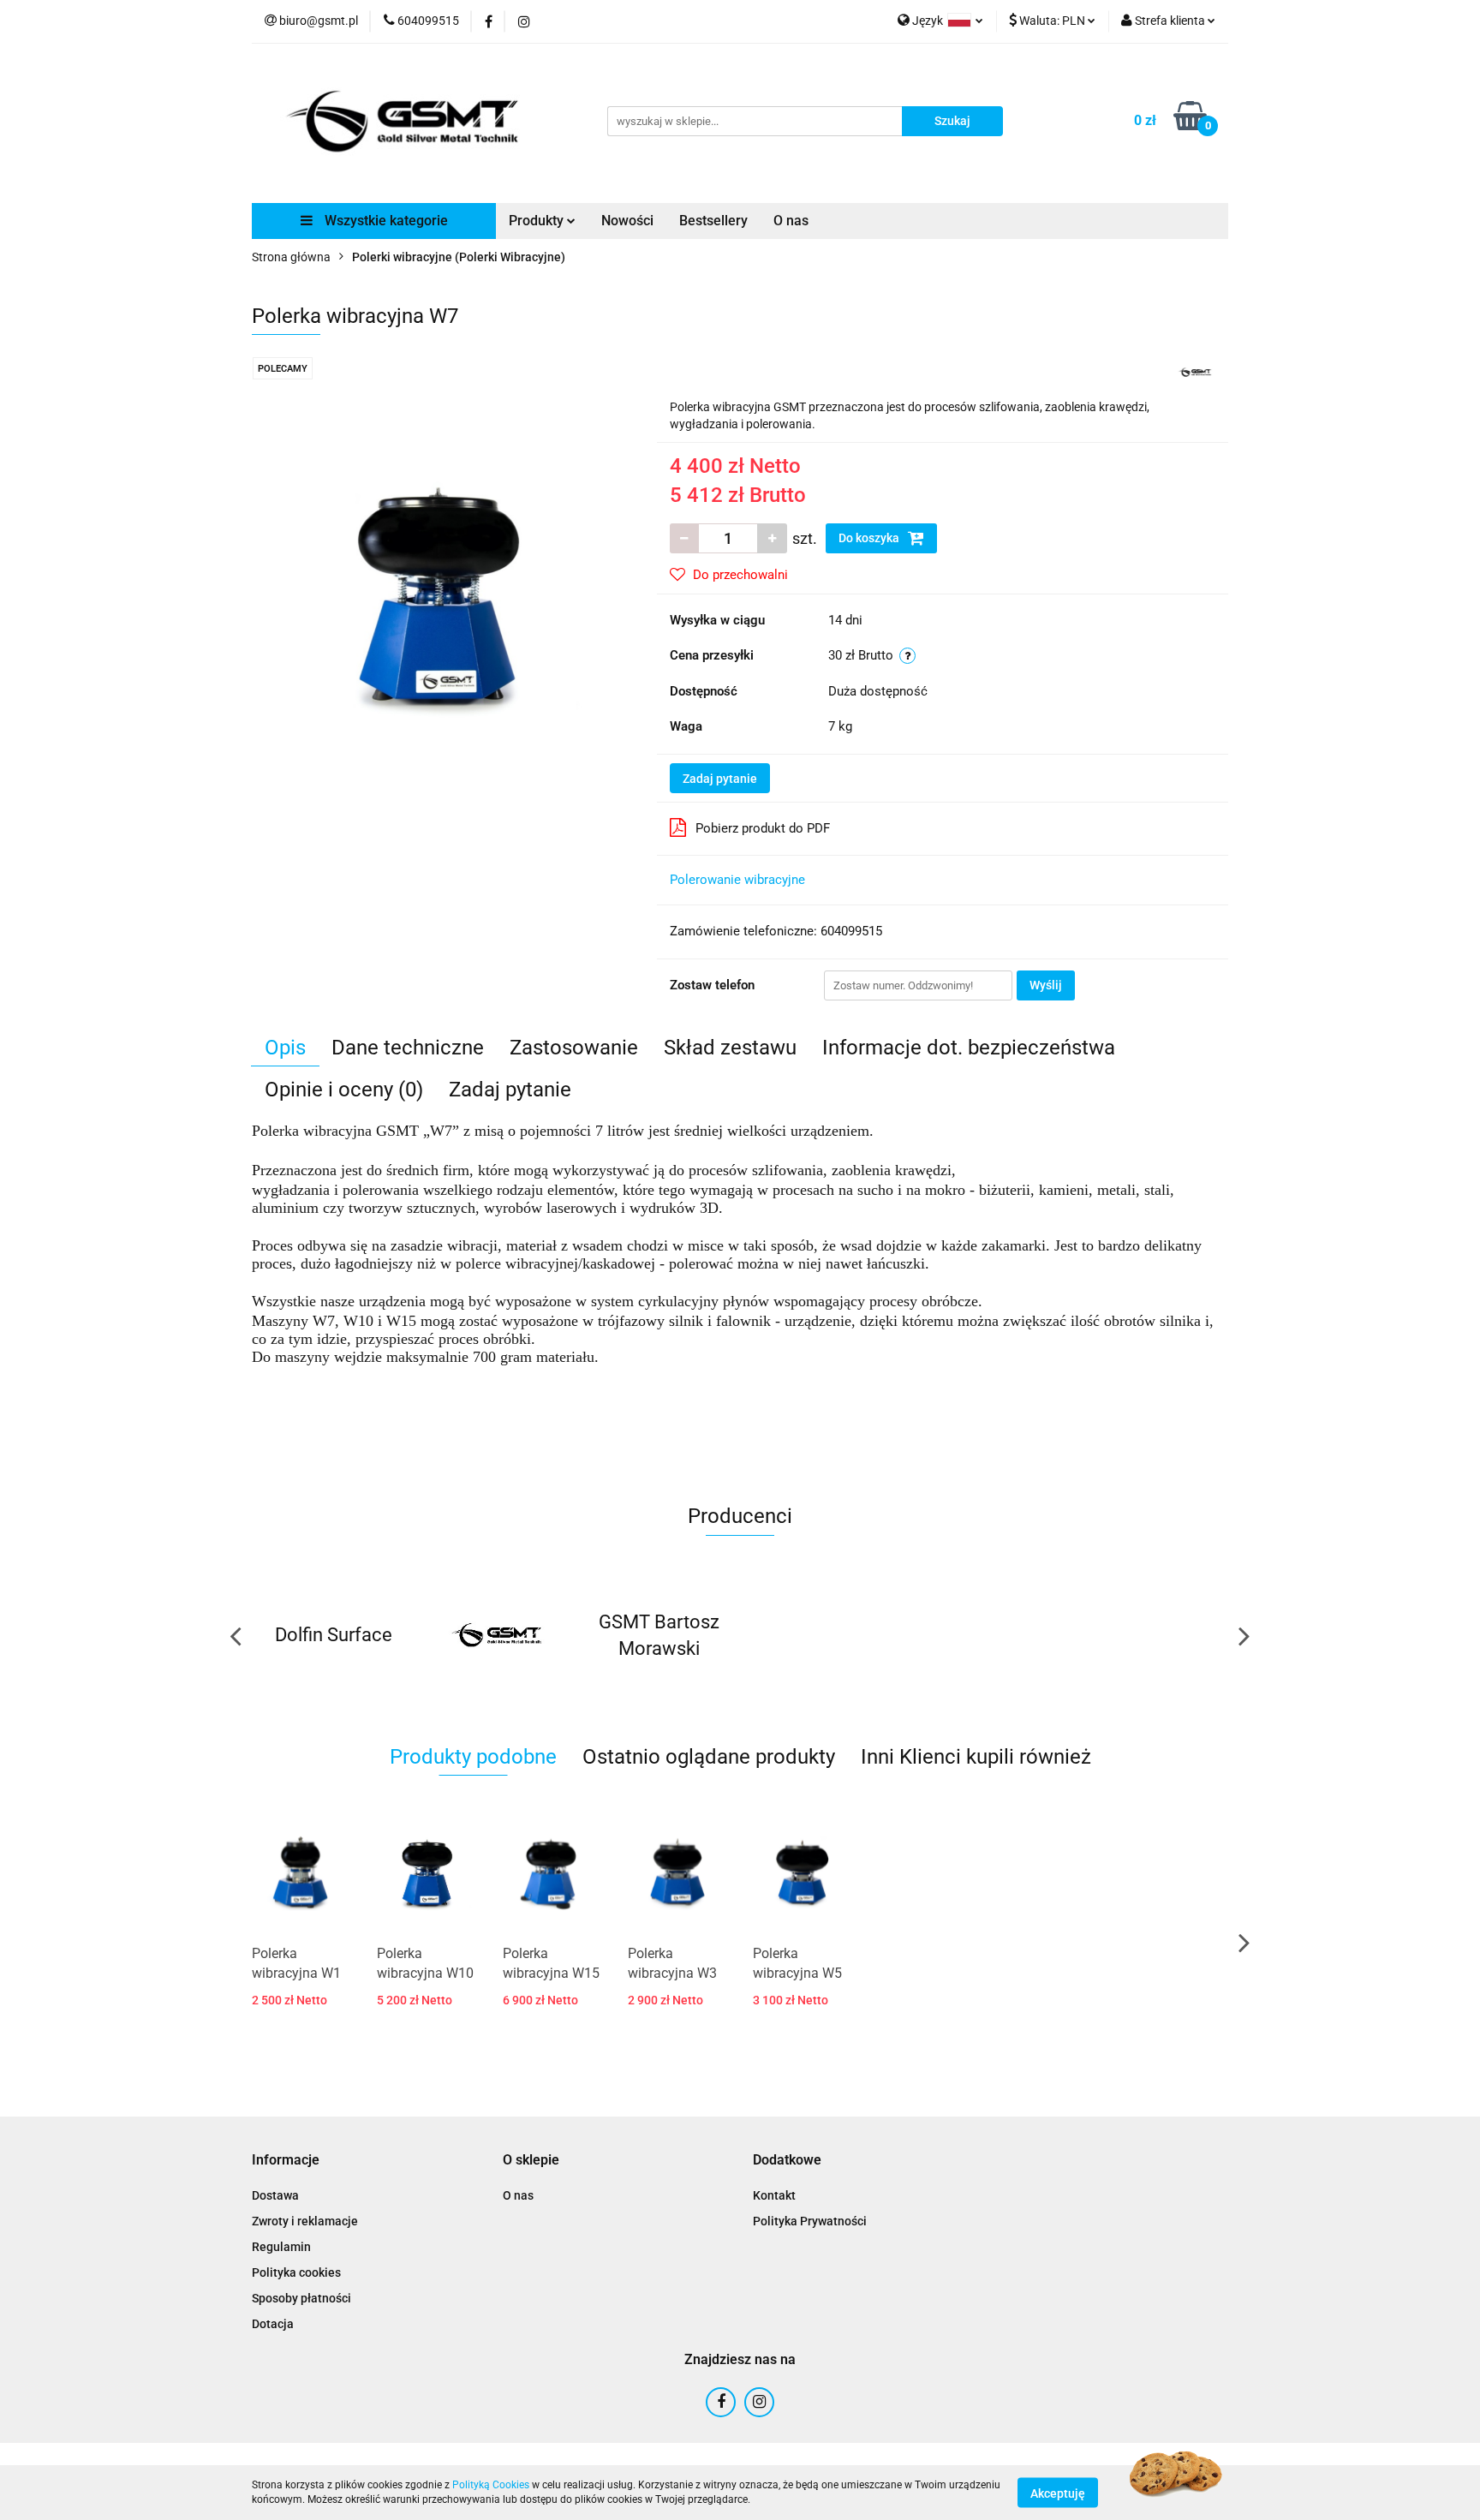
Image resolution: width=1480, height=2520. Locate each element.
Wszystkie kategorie (385, 221)
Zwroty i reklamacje (305, 2221)
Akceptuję (1058, 2493)
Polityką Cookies (491, 2485)
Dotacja (273, 2324)
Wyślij (1046, 985)
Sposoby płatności (301, 2298)
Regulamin (281, 2247)
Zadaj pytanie (720, 779)
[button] (286, 2161)
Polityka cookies (296, 2272)
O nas (791, 221)
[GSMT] (1195, 371)
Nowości (627, 221)
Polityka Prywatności (810, 2221)
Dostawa (275, 2195)
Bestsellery (713, 221)
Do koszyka (870, 538)
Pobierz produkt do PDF (763, 828)
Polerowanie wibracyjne (737, 880)
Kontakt (774, 2195)
